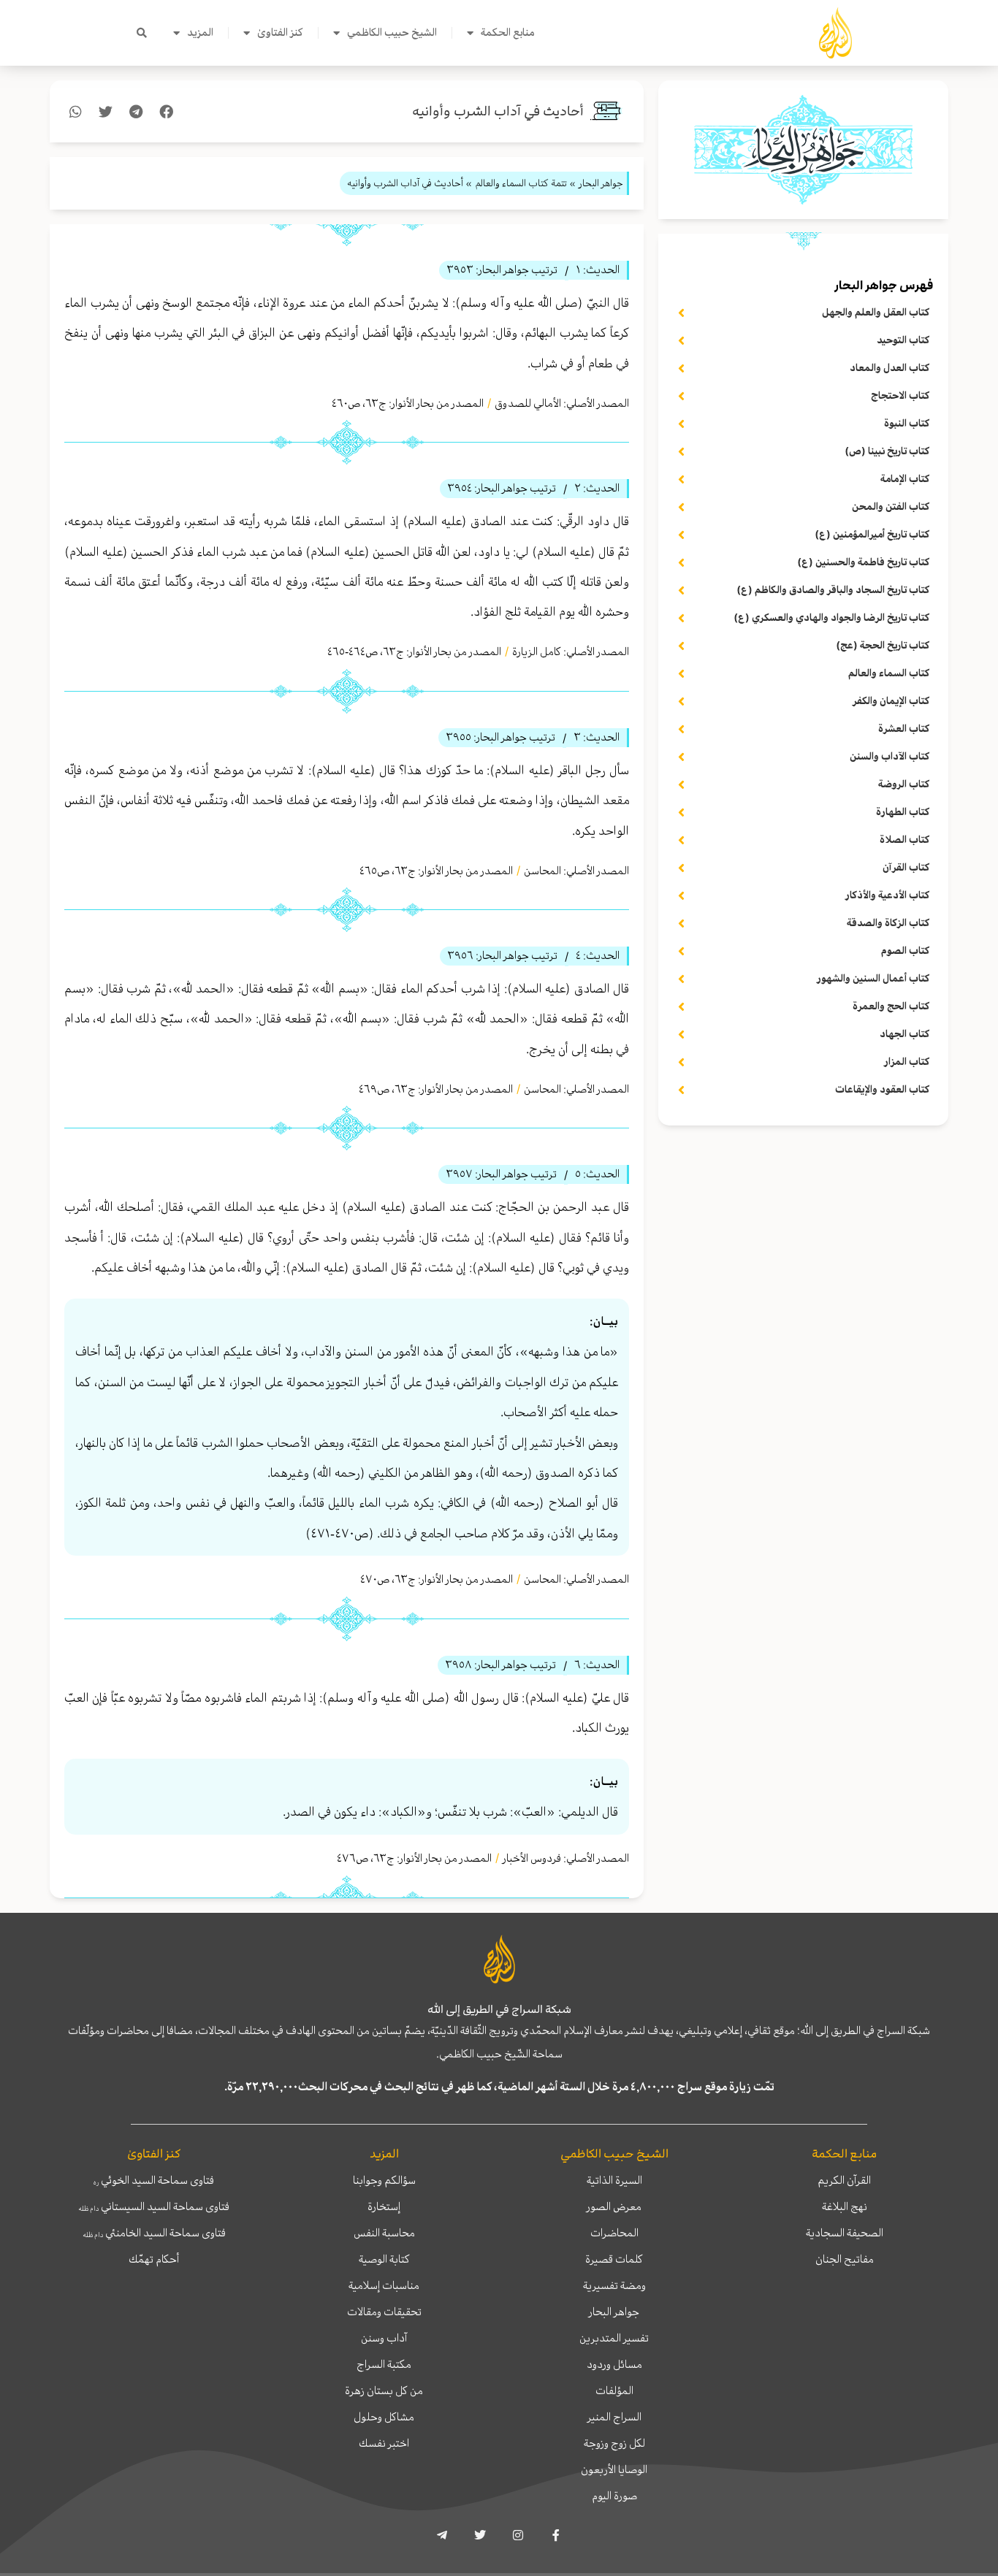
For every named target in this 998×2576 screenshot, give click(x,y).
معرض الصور (614, 2206)
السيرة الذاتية (614, 2180)
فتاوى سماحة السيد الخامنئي (154, 2233)
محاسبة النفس (384, 2233)
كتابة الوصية (384, 2259)
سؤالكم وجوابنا (384, 2180)
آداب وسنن (384, 2338)
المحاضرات (614, 2233)
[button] (142, 33)
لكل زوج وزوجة (614, 2443)
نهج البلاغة (845, 2206)
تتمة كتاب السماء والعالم (521, 183)
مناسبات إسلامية (384, 2285)
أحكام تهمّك (154, 2259)
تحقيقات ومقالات (384, 2312)
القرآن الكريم (844, 2180)
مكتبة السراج (384, 2364)
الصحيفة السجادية (845, 2233)
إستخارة (384, 2206)
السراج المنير (614, 2417)
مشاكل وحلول (384, 2417)
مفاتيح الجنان (845, 2259)
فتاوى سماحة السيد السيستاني (154, 2206)
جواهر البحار (614, 2312)
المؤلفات (614, 2390)
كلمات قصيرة (614, 2259)
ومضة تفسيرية (614, 2285)
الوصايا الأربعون (614, 2469)
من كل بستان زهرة (384, 2390)
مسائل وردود (614, 2364)
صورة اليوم (614, 2496)
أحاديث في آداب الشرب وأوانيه (498, 111)
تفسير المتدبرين (614, 2338)
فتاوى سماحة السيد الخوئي (154, 2180)
